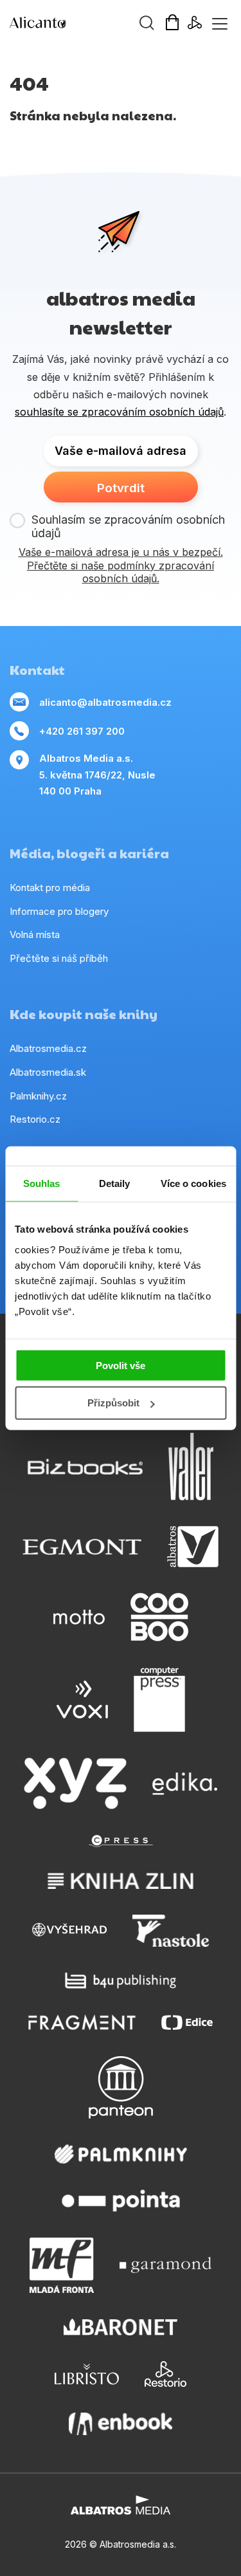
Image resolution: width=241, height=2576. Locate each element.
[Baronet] (121, 2327)
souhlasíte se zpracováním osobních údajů (119, 412)
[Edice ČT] (187, 2022)
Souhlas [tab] (42, 1183)
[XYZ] (75, 1783)
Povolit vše (121, 1365)
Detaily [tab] (115, 1183)
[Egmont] (82, 1547)
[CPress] (121, 1841)
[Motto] (79, 1617)
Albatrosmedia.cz (48, 1048)
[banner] (84, 23)
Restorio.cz (35, 1119)
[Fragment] (82, 2022)
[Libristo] (87, 2374)
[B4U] (121, 1981)
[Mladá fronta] (62, 2265)
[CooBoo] (159, 1617)
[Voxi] (82, 1700)
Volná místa (35, 934)
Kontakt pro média (50, 888)
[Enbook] (121, 2424)
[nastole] (171, 1931)
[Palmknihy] (121, 2154)
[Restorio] (165, 2374)
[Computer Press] (159, 1700)
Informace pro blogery (59, 911)
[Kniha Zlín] (121, 1881)
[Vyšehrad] (69, 1931)
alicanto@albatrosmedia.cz (105, 702)
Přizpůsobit (113, 1403)
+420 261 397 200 (82, 731)
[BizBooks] (85, 1467)
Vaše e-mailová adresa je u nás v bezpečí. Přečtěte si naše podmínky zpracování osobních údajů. (121, 566)
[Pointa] (121, 2201)
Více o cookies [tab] (193, 1183)
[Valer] (191, 1467)
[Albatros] (193, 1547)
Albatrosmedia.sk (48, 1072)
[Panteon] (121, 2087)
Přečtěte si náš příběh (59, 958)
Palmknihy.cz (38, 1096)
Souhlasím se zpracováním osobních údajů (128, 527)
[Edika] (185, 1783)
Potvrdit (121, 488)
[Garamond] (165, 2265)
